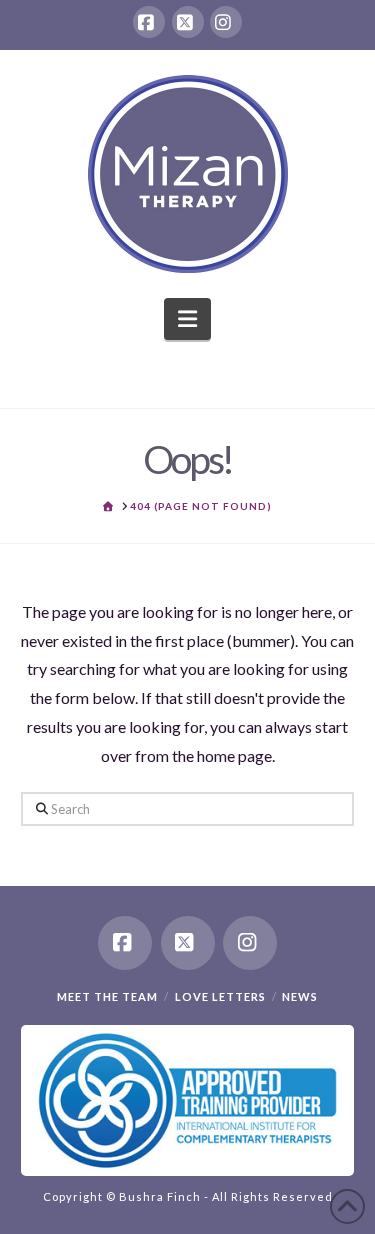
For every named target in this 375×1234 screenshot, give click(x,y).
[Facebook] (149, 22)
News (300, 996)
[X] (188, 22)
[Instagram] (226, 22)
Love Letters (220, 996)
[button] (187, 319)
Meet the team (107, 996)
